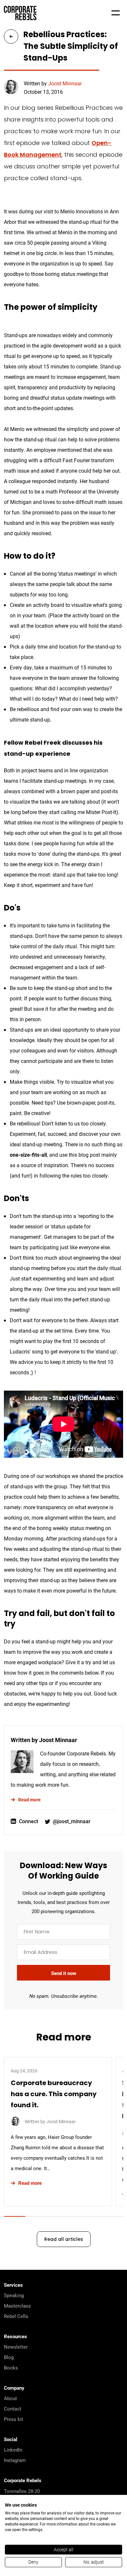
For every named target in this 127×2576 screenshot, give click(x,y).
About (10, 2398)
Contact (13, 2409)
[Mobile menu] (116, 13)
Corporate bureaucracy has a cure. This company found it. (54, 2095)
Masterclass (17, 2306)
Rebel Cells (16, 2316)
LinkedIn (13, 2450)
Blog (9, 2357)
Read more (29, 1800)
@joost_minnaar (72, 1821)
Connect (28, 1821)
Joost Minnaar (65, 83)
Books (11, 2368)
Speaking (14, 2295)
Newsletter (16, 2347)
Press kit (14, 2419)
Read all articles (64, 2240)
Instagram (15, 2460)
